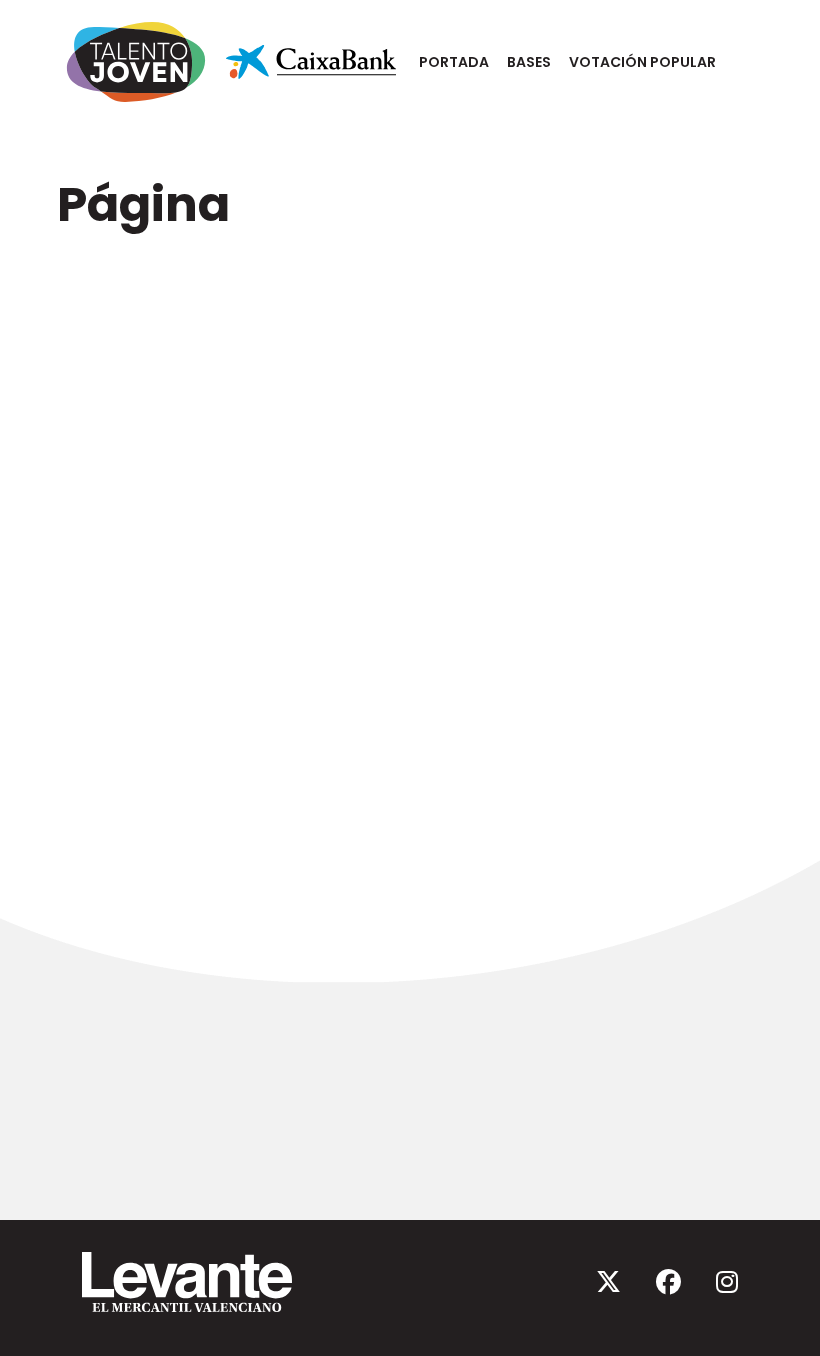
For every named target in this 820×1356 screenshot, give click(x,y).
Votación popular (642, 62)
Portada (454, 62)
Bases (529, 62)
